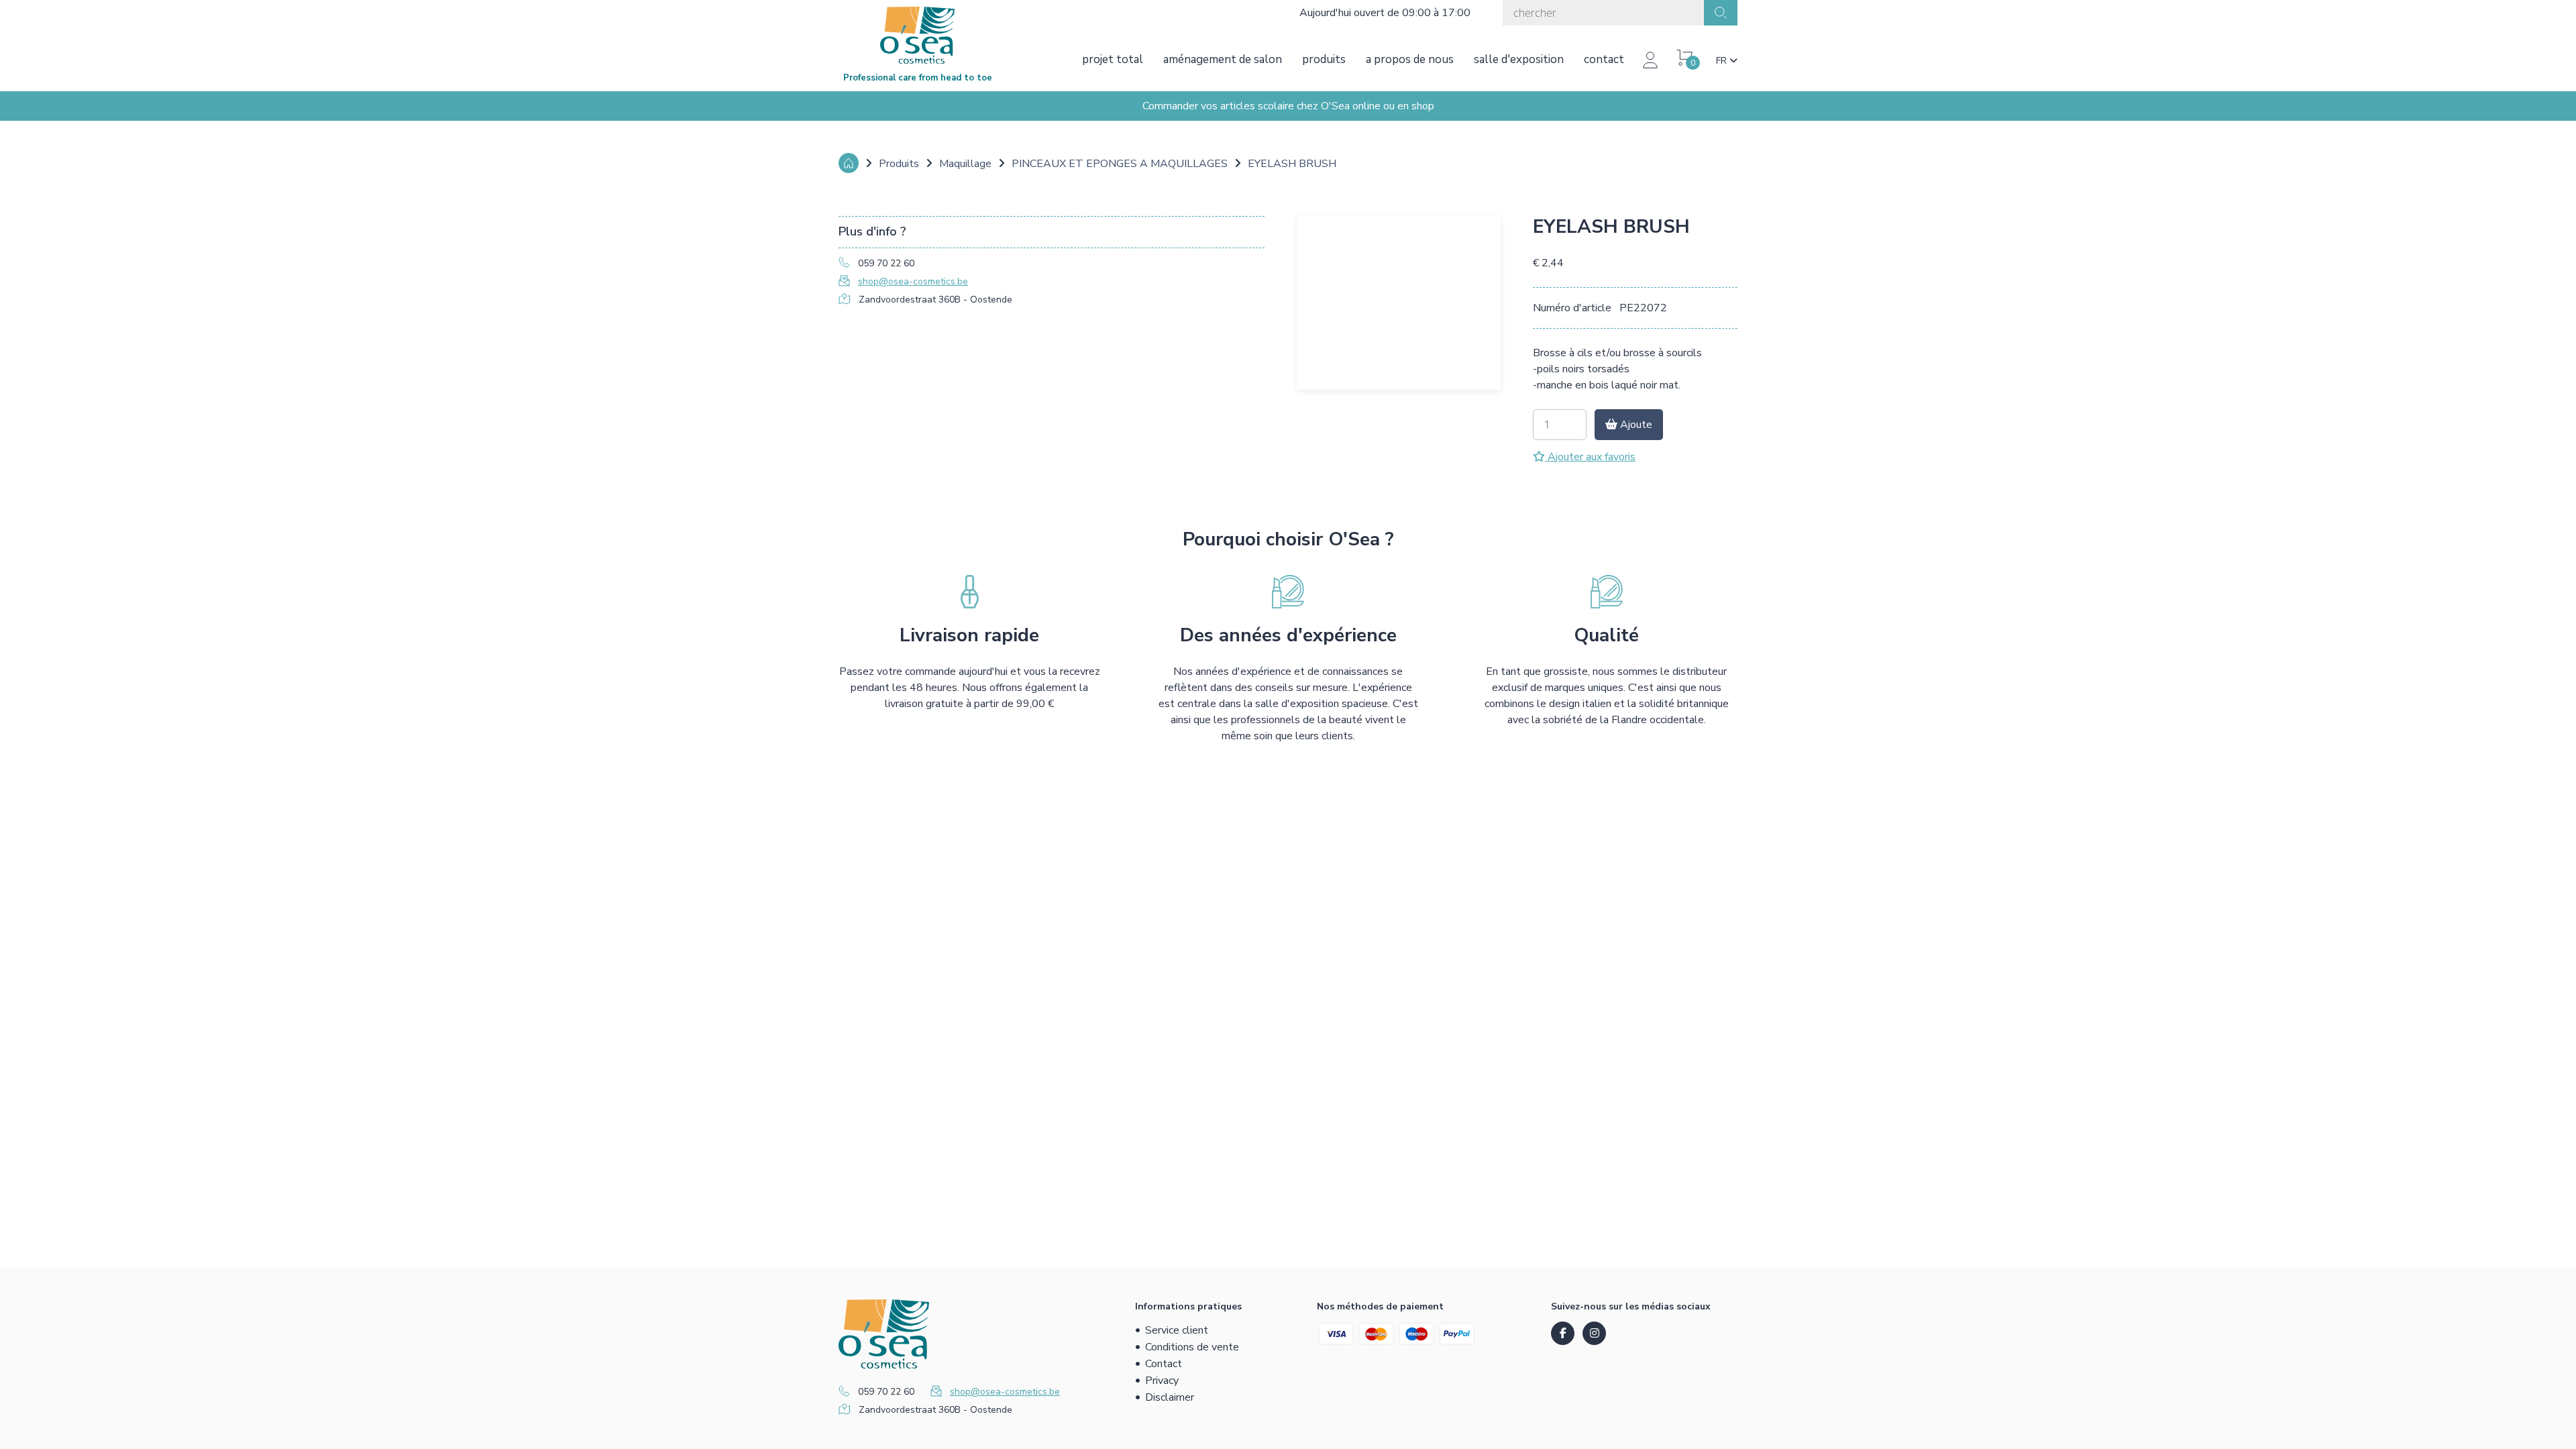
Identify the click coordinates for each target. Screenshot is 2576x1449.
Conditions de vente (1192, 1347)
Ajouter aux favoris (1590, 457)
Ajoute (1635, 425)
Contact (1604, 59)
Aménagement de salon (1223, 59)
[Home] (849, 163)
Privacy (1162, 1381)
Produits (1324, 59)
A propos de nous (1410, 59)
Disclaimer (1170, 1397)
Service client (1177, 1330)
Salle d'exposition (1519, 59)
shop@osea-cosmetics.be (913, 281)
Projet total (1113, 59)
